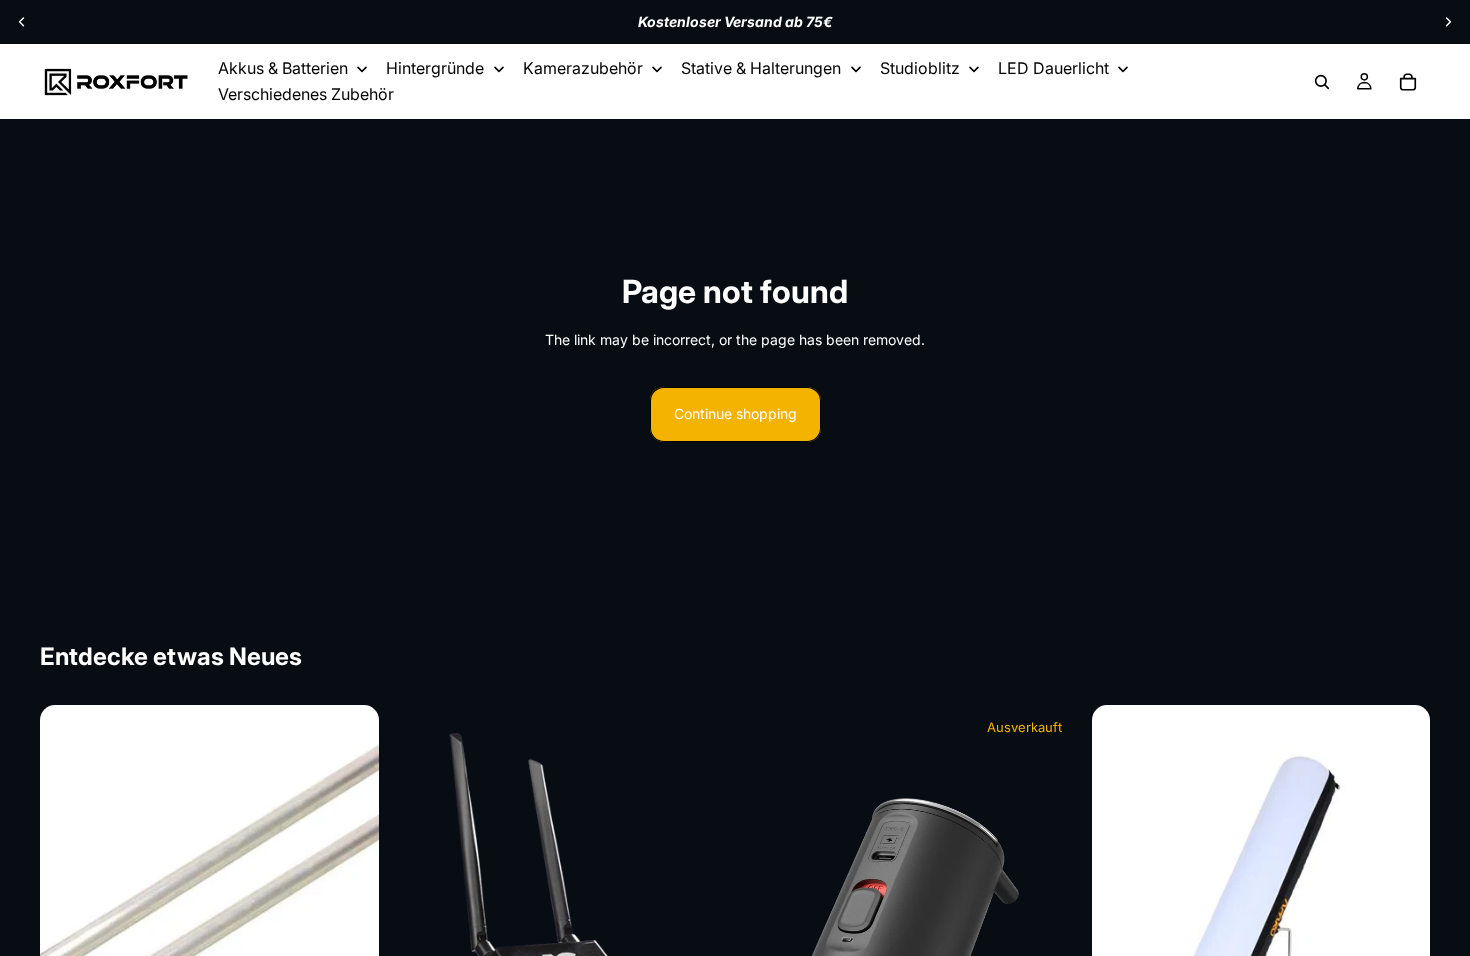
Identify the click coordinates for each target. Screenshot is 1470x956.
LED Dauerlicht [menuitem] (1053, 68)
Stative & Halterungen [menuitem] (761, 68)
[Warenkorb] (1408, 82)
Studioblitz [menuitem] (920, 68)
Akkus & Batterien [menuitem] (283, 68)
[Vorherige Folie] (22, 22)
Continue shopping (735, 413)
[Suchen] (1322, 82)
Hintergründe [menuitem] (435, 68)
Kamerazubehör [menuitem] (583, 68)
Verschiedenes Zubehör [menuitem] (306, 94)
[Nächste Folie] (1448, 22)
